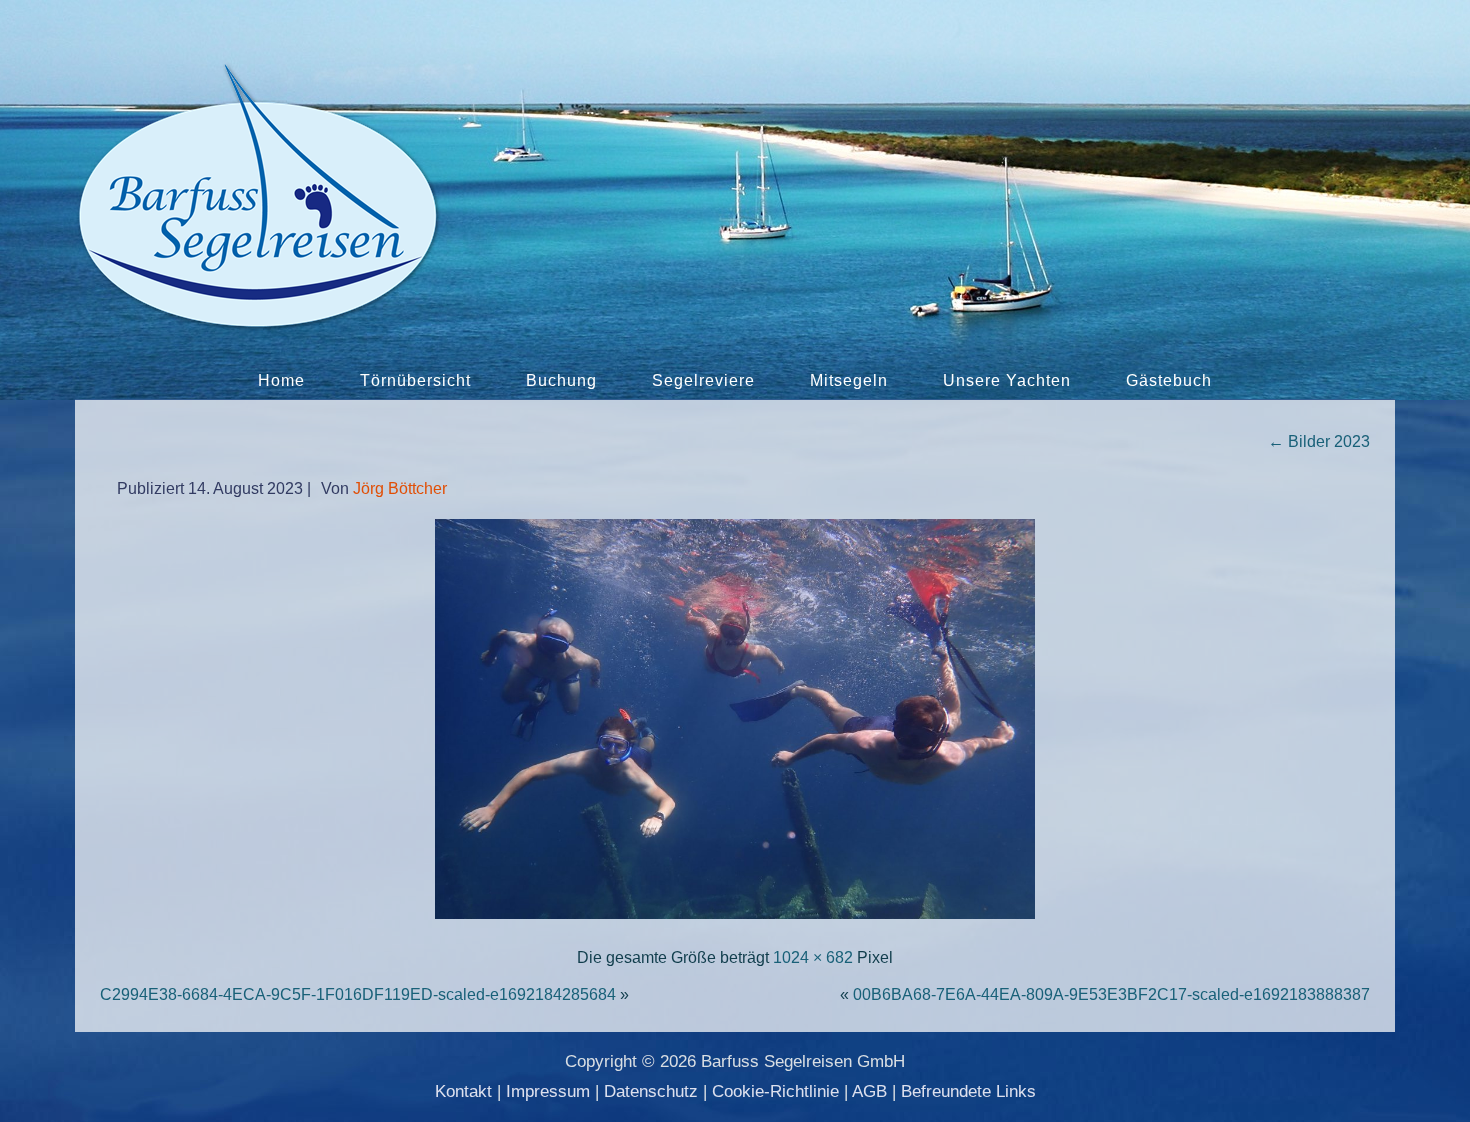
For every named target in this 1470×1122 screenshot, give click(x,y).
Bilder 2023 (1319, 441)
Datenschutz (651, 1091)
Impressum (548, 1091)
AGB (869, 1091)
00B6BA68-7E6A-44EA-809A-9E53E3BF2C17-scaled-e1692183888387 (1111, 994)
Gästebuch (1169, 380)
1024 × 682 (813, 957)
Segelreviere (703, 380)
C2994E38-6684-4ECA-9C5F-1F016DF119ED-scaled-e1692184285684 (358, 994)
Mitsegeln (849, 380)
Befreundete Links (968, 1091)
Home (281, 380)
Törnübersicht (415, 380)
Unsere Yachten (1007, 380)
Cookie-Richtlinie (775, 1091)
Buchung (561, 380)
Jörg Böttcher (400, 488)
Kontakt (463, 1091)
